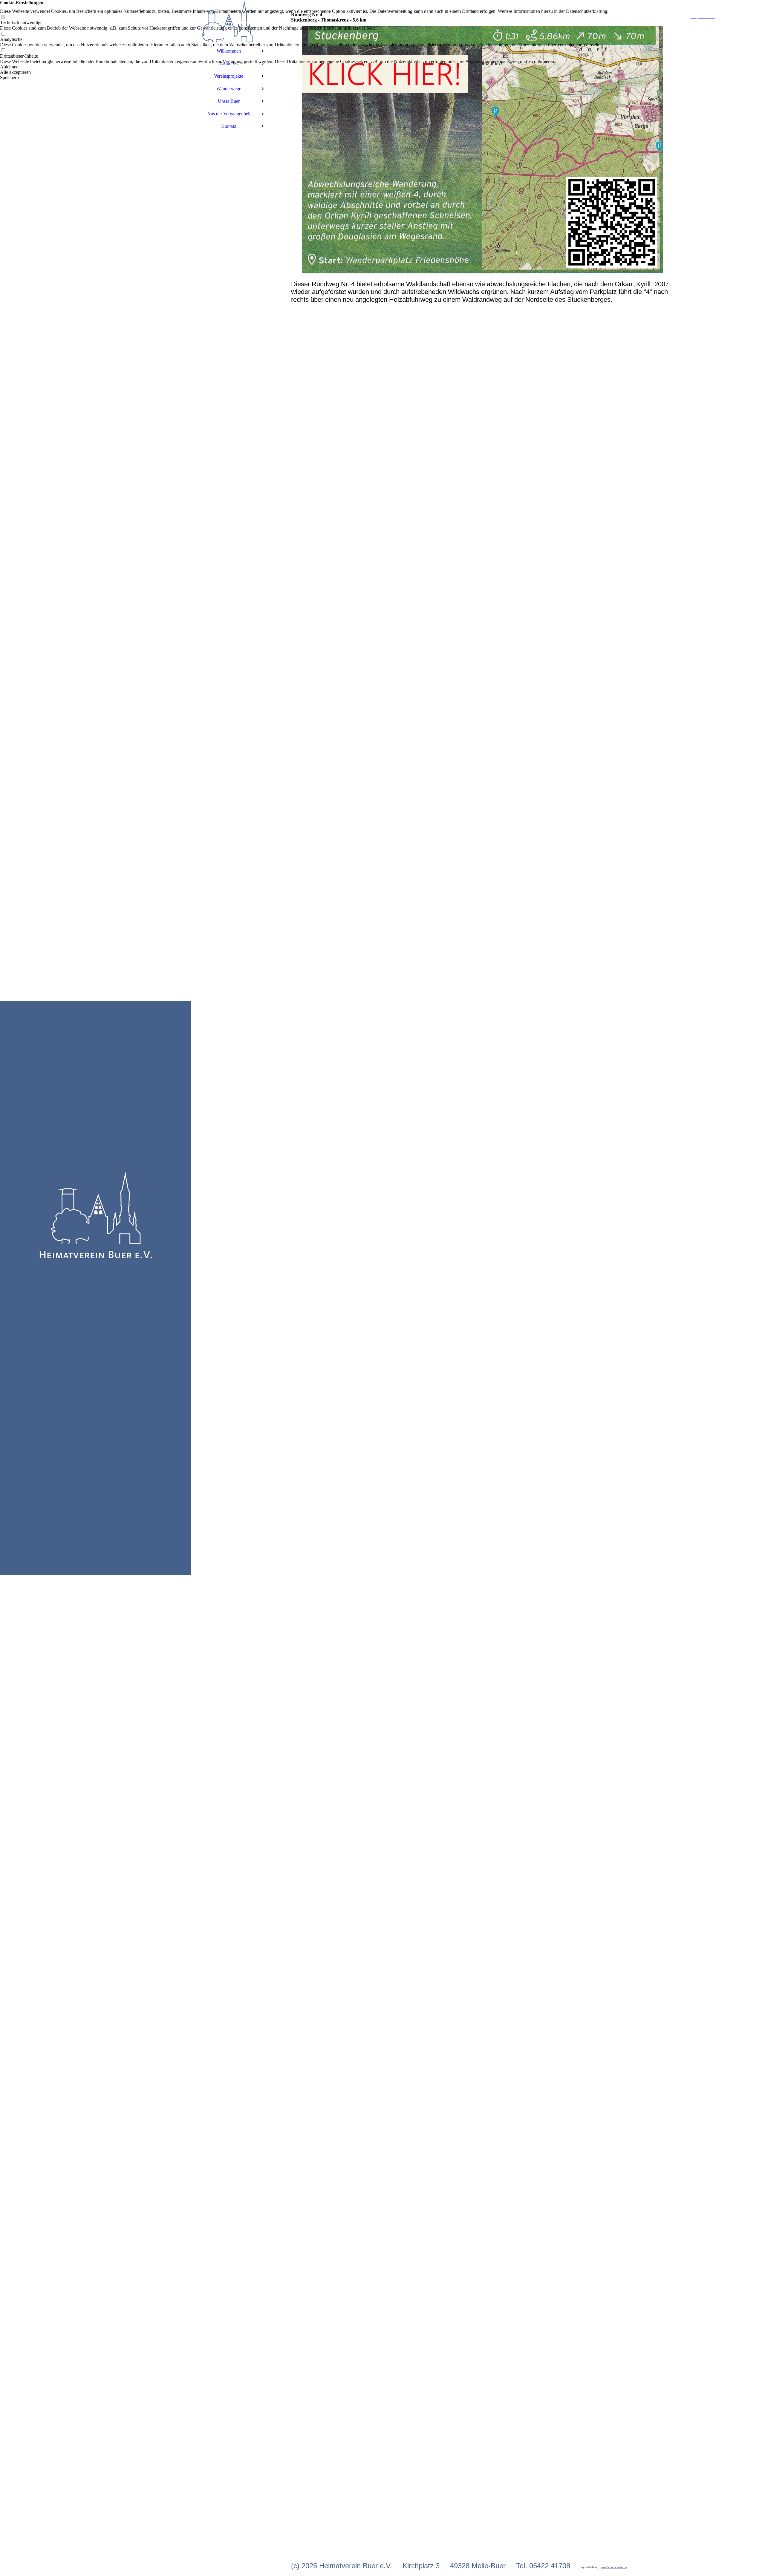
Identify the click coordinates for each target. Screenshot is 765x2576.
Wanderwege (229, 89)
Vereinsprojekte (229, 76)
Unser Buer (229, 101)
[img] (96, 1288)
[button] (304, 67)
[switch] (3, 17)
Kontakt (229, 126)
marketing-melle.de (614, 2567)
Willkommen (229, 51)
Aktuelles (229, 63)
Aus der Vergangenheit (229, 114)
